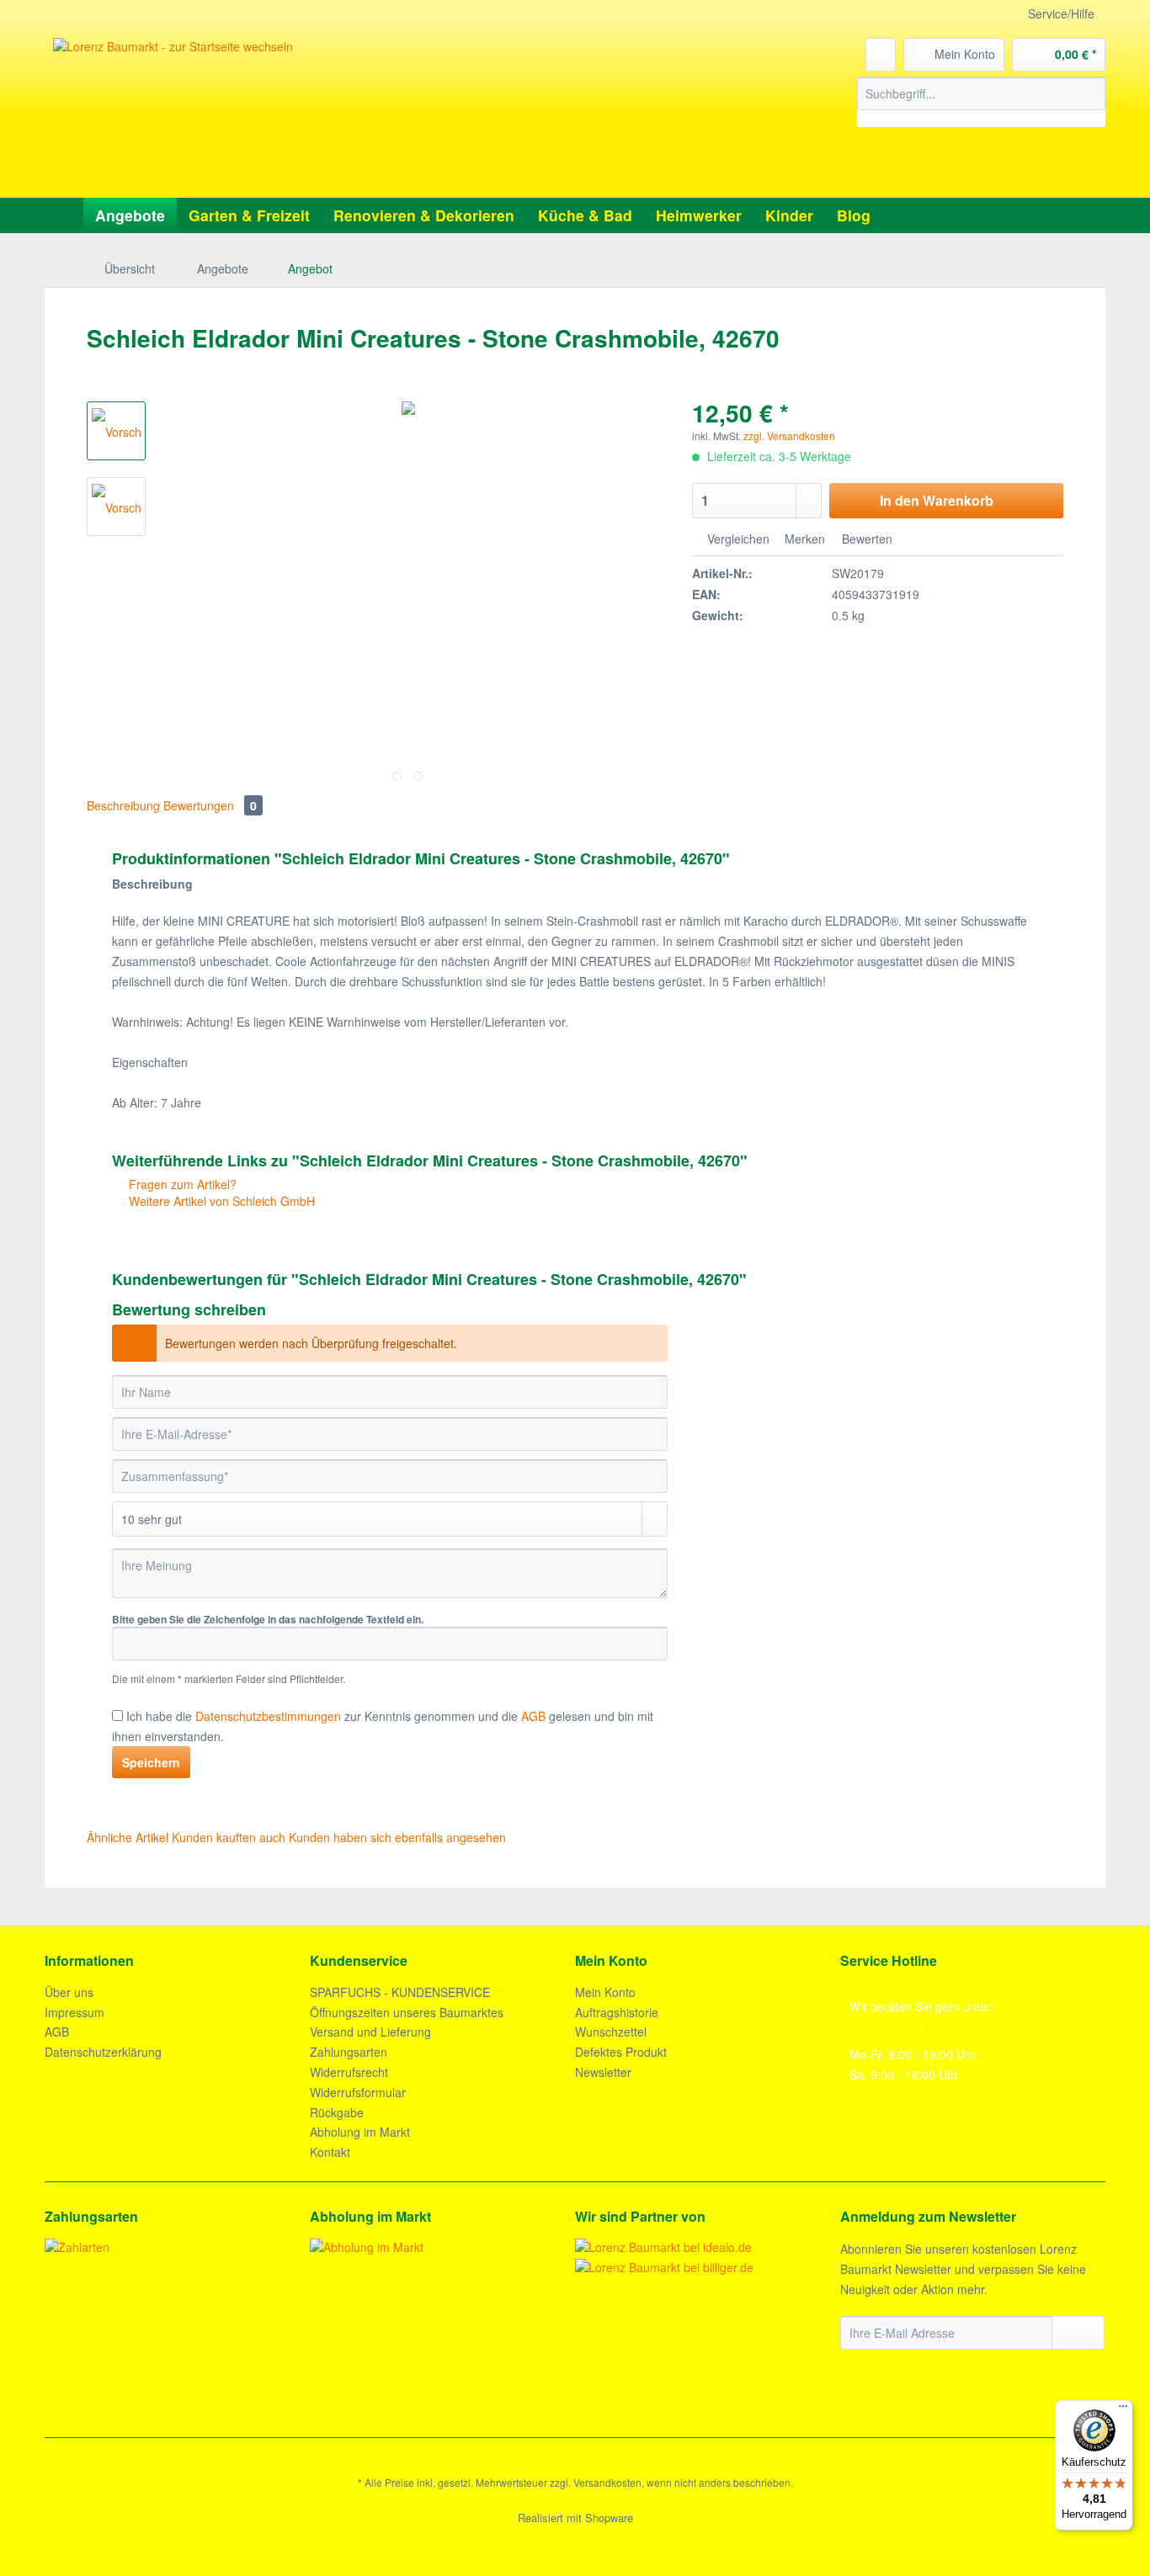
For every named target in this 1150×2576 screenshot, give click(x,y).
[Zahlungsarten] (173, 2247)
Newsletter (603, 2072)
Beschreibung (123, 805)
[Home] (62, 215)
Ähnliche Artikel (128, 1837)
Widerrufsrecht (349, 2072)
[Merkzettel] (881, 55)
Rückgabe (337, 2112)
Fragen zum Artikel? (181, 1184)
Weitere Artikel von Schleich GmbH (220, 1201)
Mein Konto (605, 1992)
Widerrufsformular (358, 2092)
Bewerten (865, 539)
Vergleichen (737, 539)
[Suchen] (1090, 93)
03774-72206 (916, 2030)
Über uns (69, 1992)
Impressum (75, 2012)
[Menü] (1123, 2410)
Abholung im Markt (360, 2132)
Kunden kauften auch (229, 1837)
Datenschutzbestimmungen (268, 1716)
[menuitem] (981, 102)
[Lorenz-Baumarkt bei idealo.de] (663, 2247)
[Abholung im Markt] (438, 2247)
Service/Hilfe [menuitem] (1061, 13)
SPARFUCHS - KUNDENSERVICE (400, 1992)
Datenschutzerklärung (103, 2052)
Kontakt (330, 2152)
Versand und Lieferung (370, 2032)
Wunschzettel (611, 2032)
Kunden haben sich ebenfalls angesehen (397, 1837)
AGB (57, 2032)
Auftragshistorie (617, 2012)
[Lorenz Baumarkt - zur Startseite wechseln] (301, 114)
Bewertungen (210, 805)
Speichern (151, 1762)
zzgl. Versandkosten (789, 436)
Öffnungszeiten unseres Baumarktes (407, 2012)
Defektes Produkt (621, 2052)
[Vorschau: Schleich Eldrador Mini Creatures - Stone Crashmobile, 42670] (116, 431)
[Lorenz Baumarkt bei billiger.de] (664, 2267)
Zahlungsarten (349, 2052)
